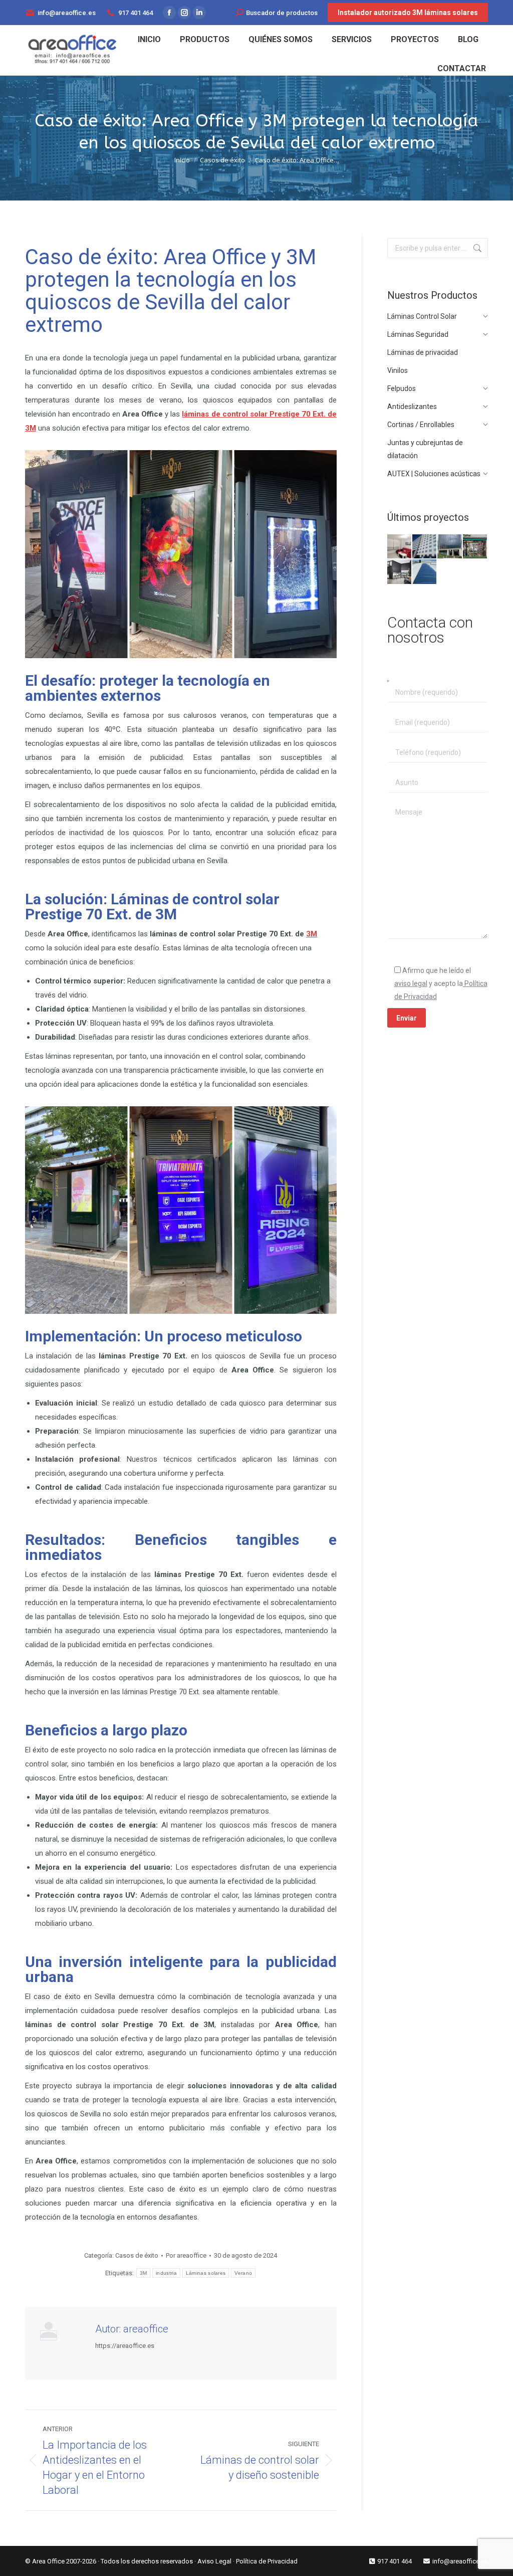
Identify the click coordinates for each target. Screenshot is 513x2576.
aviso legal (411, 983)
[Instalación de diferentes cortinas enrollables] (400, 547)
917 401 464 (136, 13)
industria (166, 2273)
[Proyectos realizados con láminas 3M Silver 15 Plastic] (425, 572)
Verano (243, 2273)
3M (312, 934)
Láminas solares (206, 2273)
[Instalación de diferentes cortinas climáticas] (400, 572)
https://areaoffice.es (125, 2346)
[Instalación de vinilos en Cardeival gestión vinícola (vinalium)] (475, 547)
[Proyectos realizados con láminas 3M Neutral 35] (450, 547)
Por (186, 2255)
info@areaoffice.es (67, 13)
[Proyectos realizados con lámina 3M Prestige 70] (425, 547)
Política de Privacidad (267, 2561)
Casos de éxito (137, 2255)
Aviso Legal (214, 2561)
